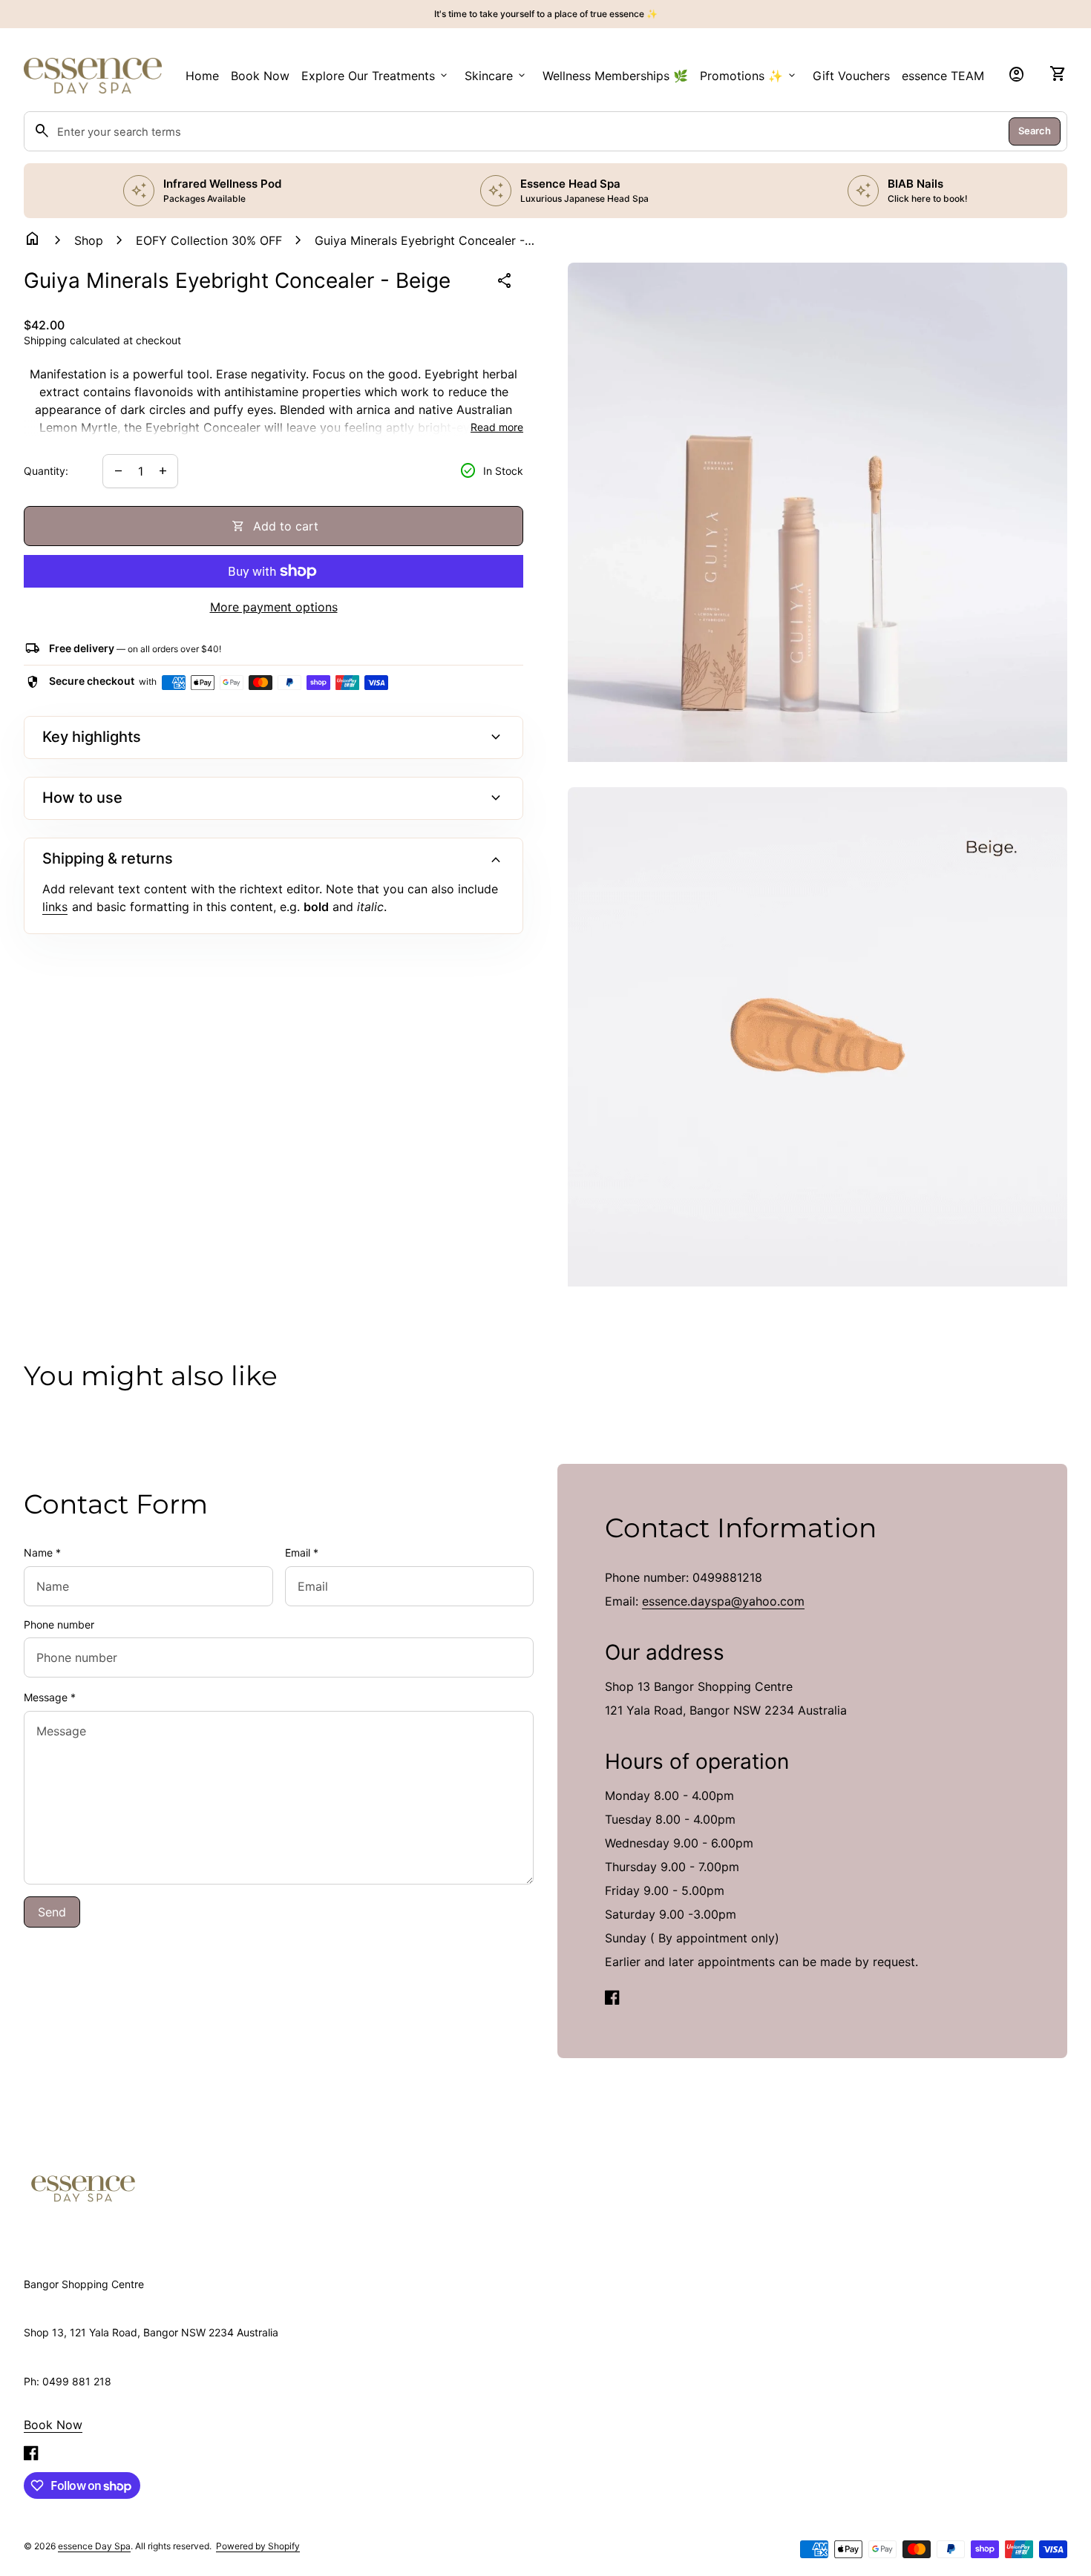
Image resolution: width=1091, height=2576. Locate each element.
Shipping (45, 340)
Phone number (59, 1624)
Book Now (260, 76)
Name (42, 1552)
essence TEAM (943, 76)
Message (50, 1697)
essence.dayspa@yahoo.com (723, 1601)
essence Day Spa (94, 2546)
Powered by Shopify (258, 2546)
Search (1035, 131)
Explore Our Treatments (376, 76)
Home (202, 76)
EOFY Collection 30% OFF (209, 240)
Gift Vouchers (851, 76)
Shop (89, 240)
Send (52, 1912)
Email (302, 1552)
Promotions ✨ (749, 76)
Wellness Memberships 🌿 (615, 76)
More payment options (274, 607)
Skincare (496, 76)
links (55, 907)
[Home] (83, 2187)
